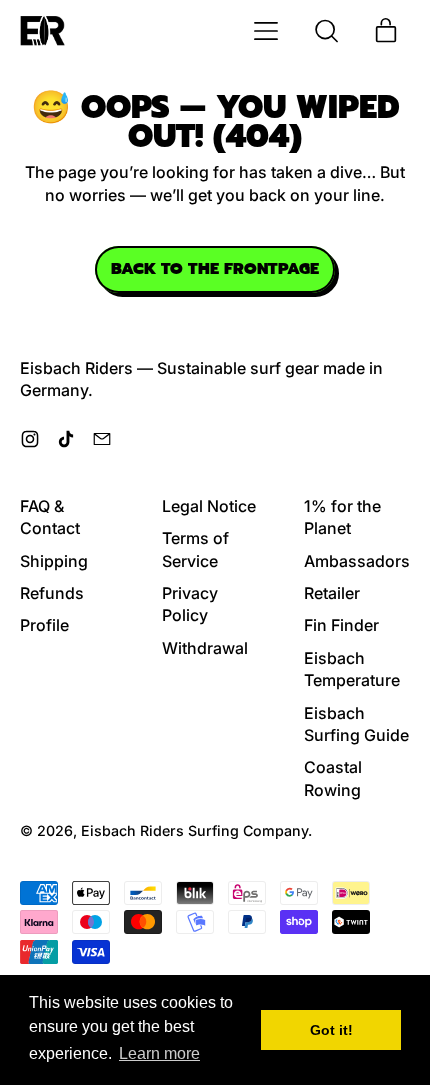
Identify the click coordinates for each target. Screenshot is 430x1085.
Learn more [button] (159, 1053)
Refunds (52, 593)
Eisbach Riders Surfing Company (194, 830)
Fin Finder (341, 625)
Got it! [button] (331, 1030)
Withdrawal (205, 648)
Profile (44, 625)
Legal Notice (209, 506)
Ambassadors (357, 561)
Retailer (332, 593)
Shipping (54, 561)
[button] (326, 31)
